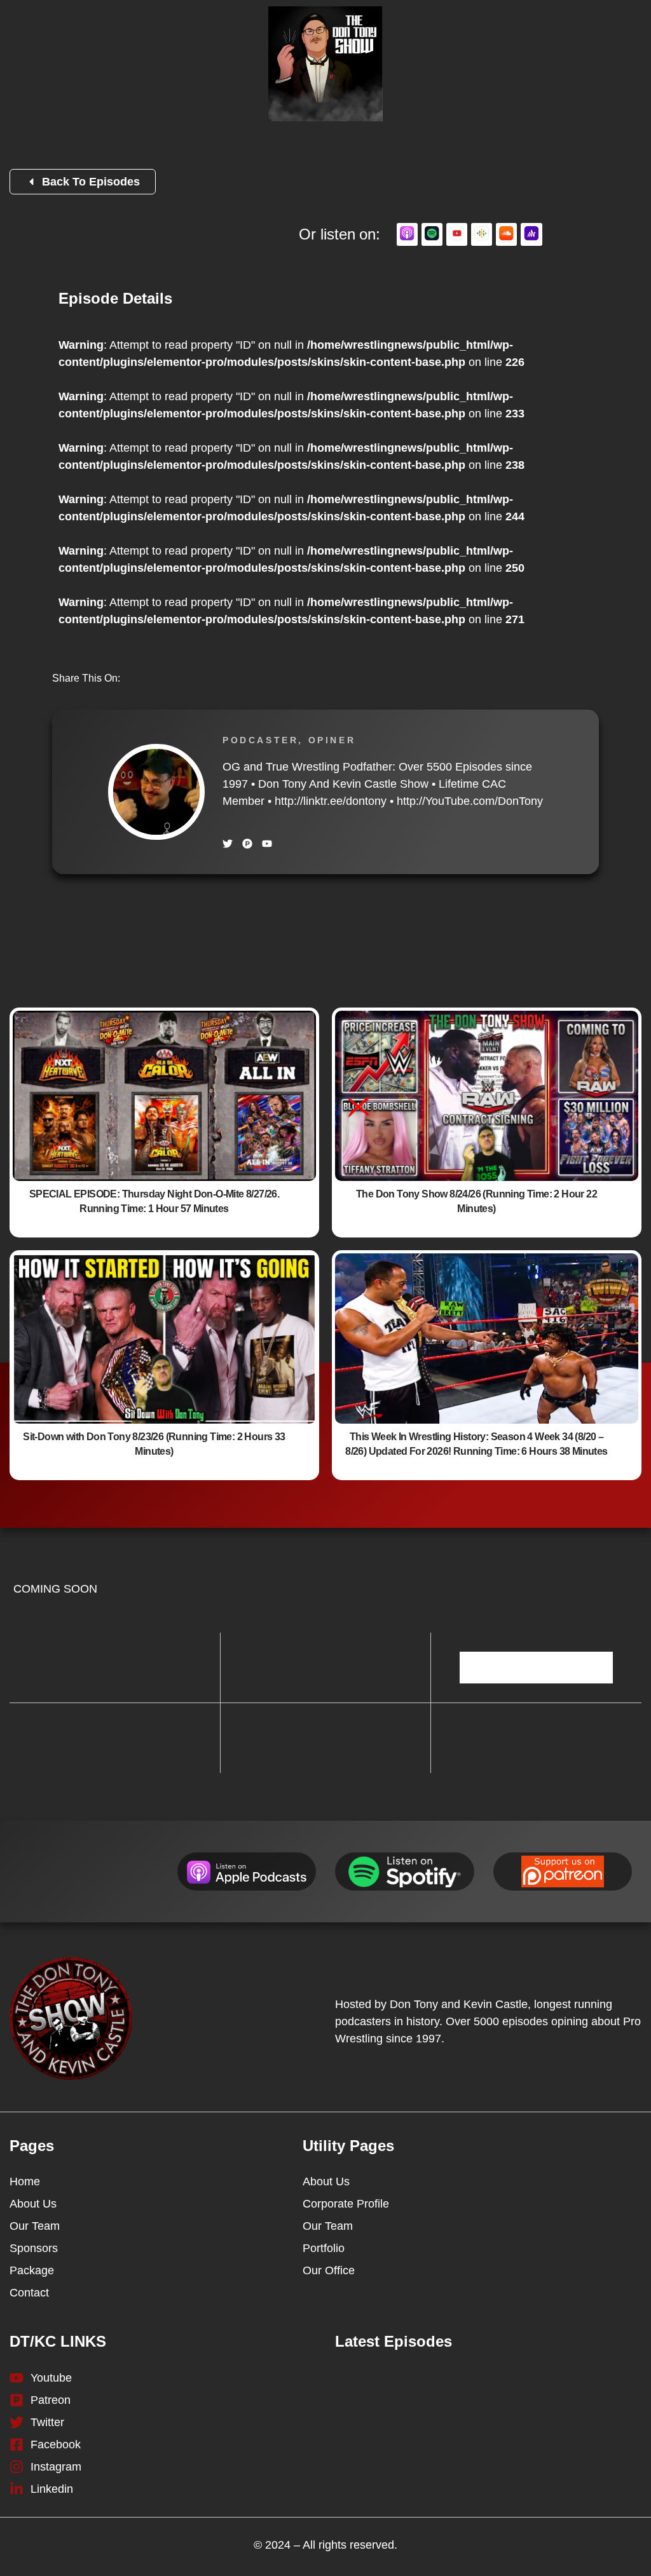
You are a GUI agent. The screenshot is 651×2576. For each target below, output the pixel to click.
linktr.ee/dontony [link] (331, 801)
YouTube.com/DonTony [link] (470, 801)
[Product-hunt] (247, 844)
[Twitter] (228, 844)
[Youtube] (267, 844)
